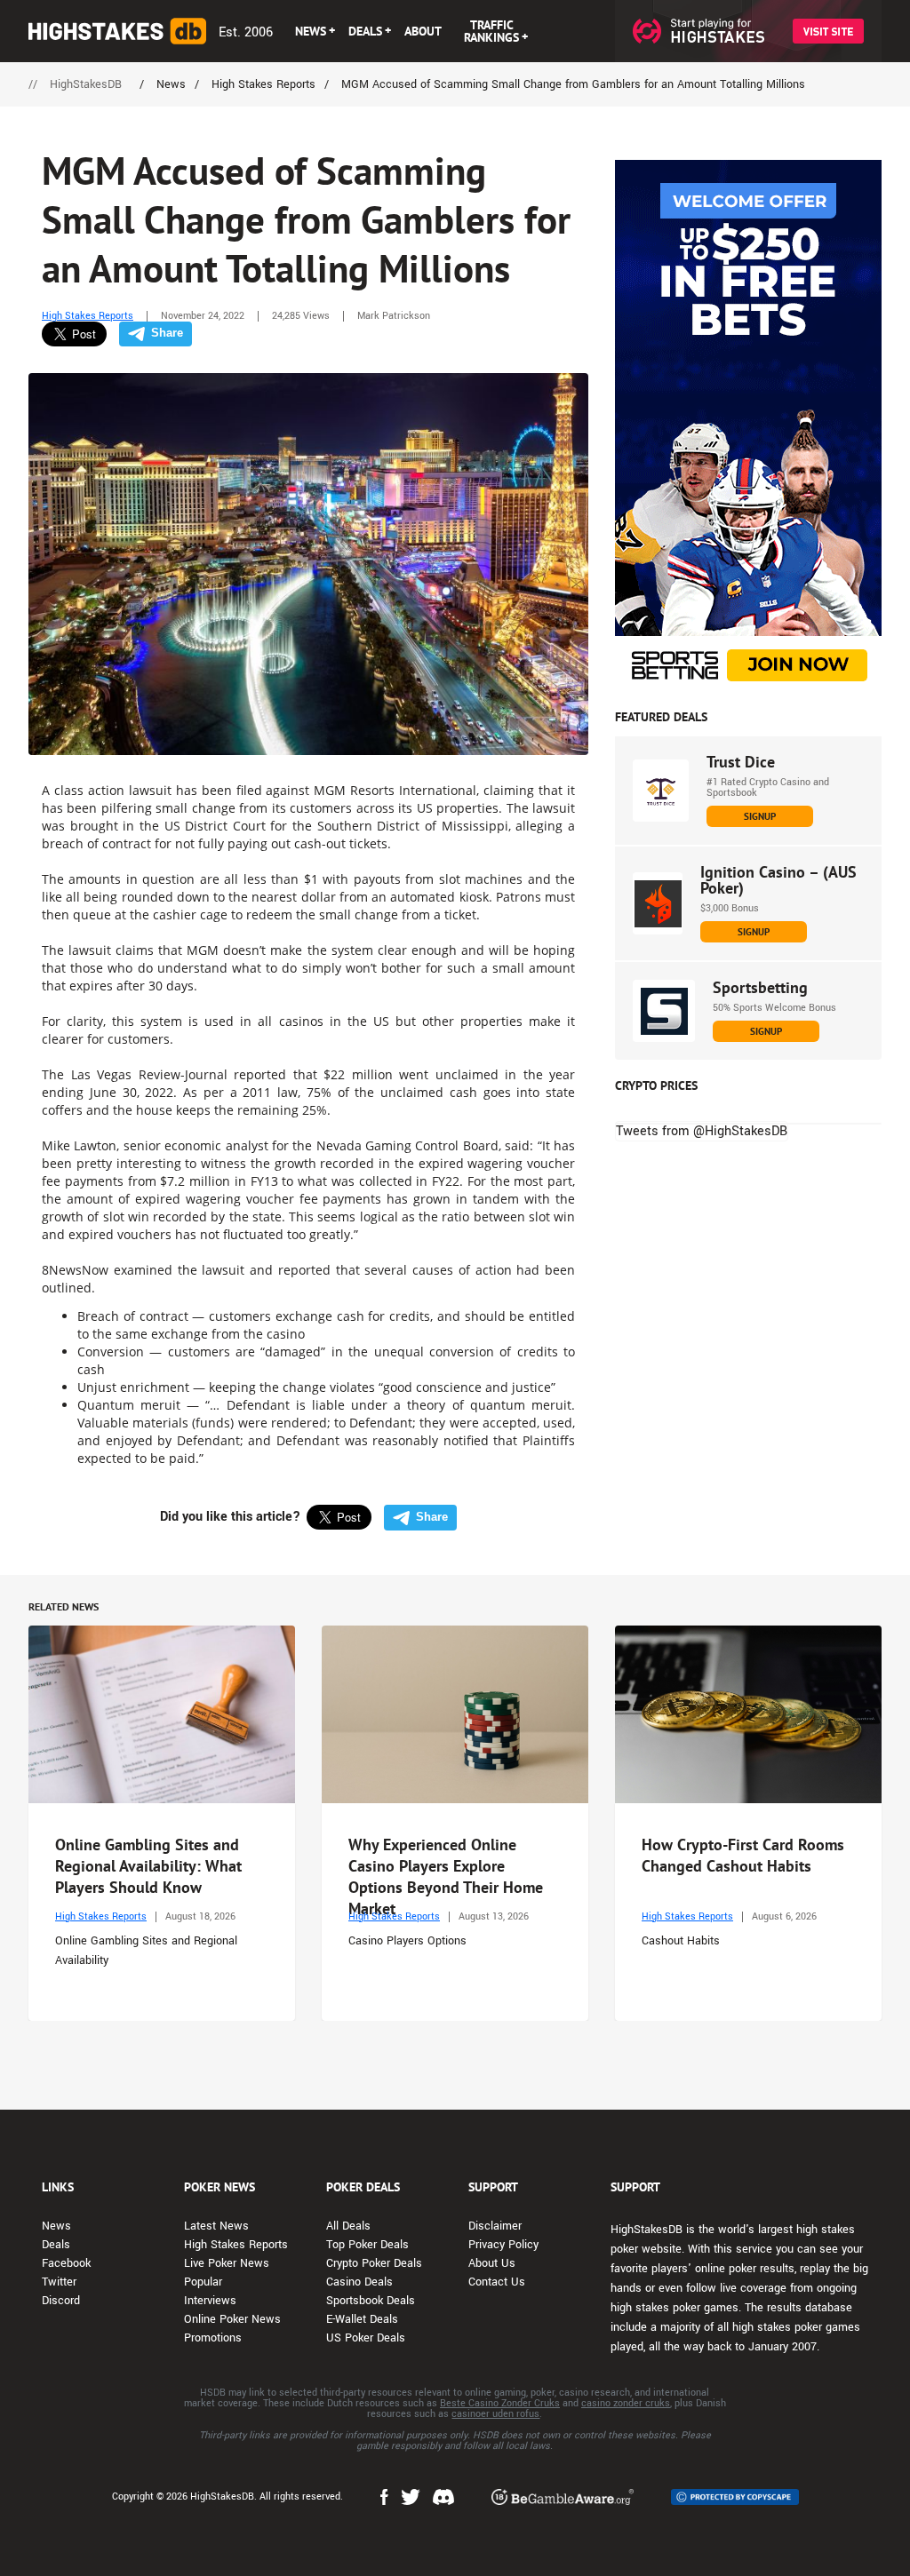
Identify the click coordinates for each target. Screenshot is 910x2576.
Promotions (213, 2338)
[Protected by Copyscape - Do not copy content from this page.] (735, 2497)
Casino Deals (359, 2282)
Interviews (210, 2301)
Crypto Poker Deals (374, 2263)
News (56, 2226)
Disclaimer (495, 2226)
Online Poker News (232, 2319)
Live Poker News (227, 2263)
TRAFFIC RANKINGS (491, 31)
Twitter (59, 2282)
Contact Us (497, 2282)
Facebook (66, 2263)
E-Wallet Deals (362, 2319)
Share (167, 333)
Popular (203, 2282)
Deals (56, 2245)
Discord (61, 2301)
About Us (492, 2263)
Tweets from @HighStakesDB (702, 1131)
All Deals (348, 2226)
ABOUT (423, 31)
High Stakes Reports (88, 316)
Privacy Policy (503, 2245)
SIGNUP (760, 816)
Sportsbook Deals (371, 2301)
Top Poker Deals (367, 2245)
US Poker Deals (366, 2338)
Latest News (216, 2226)
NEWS (311, 31)
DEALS (365, 31)
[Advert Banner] (748, 426)
